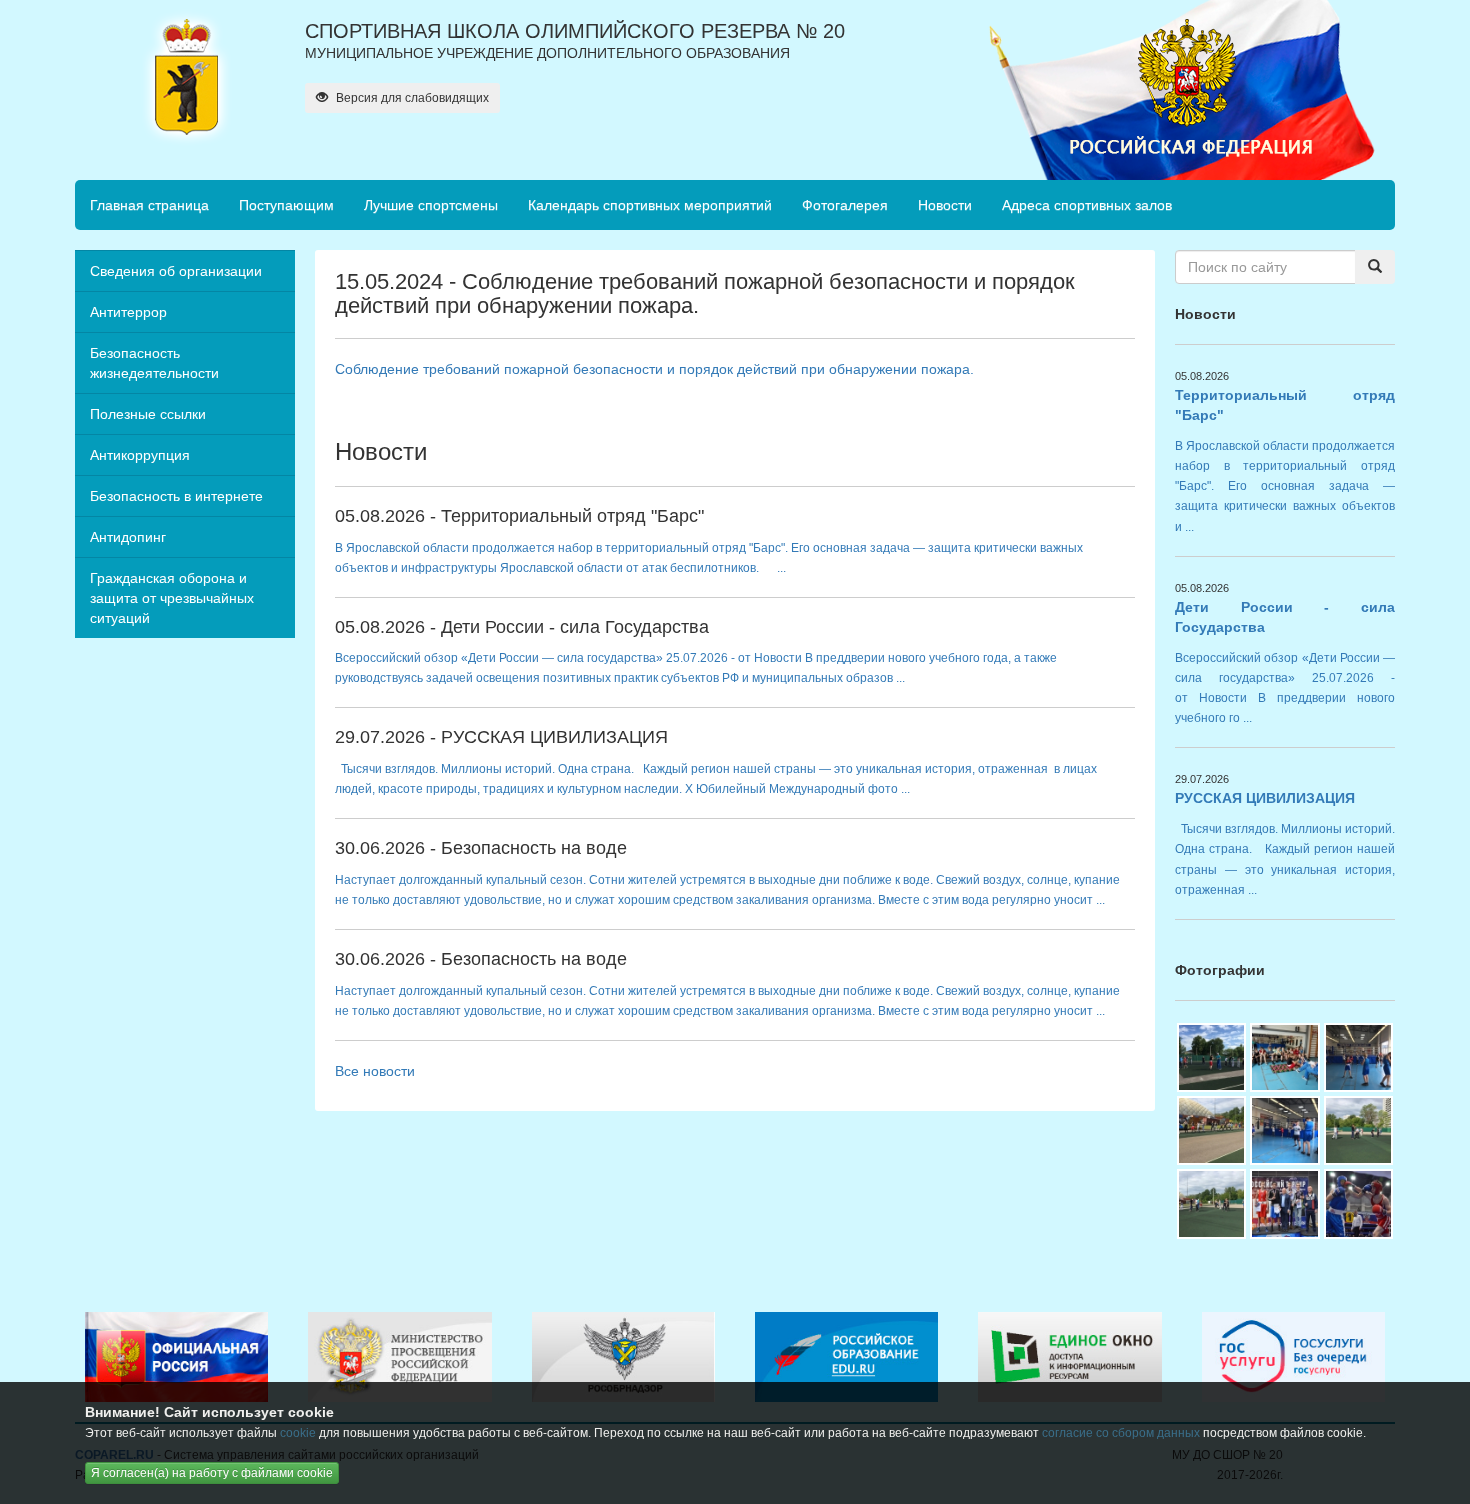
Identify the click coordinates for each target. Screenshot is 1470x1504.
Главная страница (149, 205)
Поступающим (286, 205)
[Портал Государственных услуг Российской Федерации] (1293, 1356)
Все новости (375, 1071)
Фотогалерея (845, 205)
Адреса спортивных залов (1087, 205)
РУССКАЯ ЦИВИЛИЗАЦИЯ (1265, 798)
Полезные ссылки (148, 414)
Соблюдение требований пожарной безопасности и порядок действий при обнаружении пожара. (654, 369)
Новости (945, 205)
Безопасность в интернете (176, 496)
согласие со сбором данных (1121, 1433)
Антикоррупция (140, 455)
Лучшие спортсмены (431, 205)
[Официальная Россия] (176, 1356)
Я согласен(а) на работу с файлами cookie (212, 1473)
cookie (298, 1433)
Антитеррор (128, 312)
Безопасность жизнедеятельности (154, 363)
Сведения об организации (176, 271)
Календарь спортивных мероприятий (650, 205)
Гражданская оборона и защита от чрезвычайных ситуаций (172, 598)
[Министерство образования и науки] (399, 1356)
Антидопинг (128, 537)
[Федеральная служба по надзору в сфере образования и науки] (623, 1356)
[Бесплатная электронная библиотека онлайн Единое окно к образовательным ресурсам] (1069, 1356)
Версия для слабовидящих (411, 98)
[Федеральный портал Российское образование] (846, 1356)
